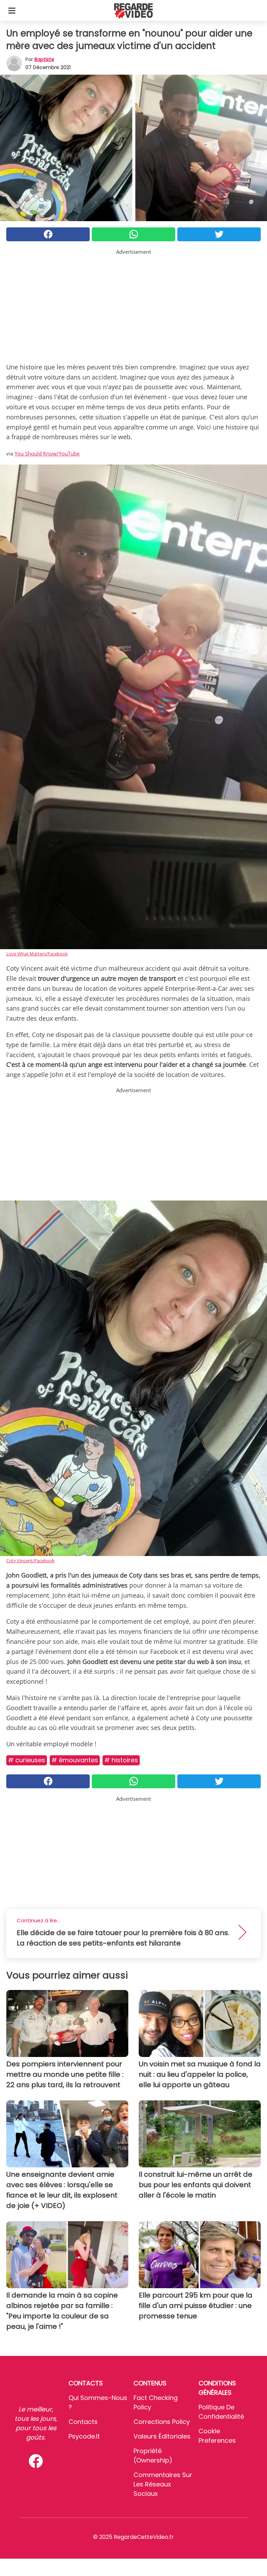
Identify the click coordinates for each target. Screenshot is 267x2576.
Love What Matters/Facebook (37, 954)
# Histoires (121, 1760)
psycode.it (84, 2436)
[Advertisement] (133, 304)
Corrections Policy (162, 2422)
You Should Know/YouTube (47, 453)
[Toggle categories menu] (12, 10)
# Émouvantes (75, 1760)
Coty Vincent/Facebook (30, 1561)
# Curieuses (27, 1760)
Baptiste (44, 59)
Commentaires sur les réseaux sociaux (163, 2484)
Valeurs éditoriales (162, 2436)
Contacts (83, 2422)
